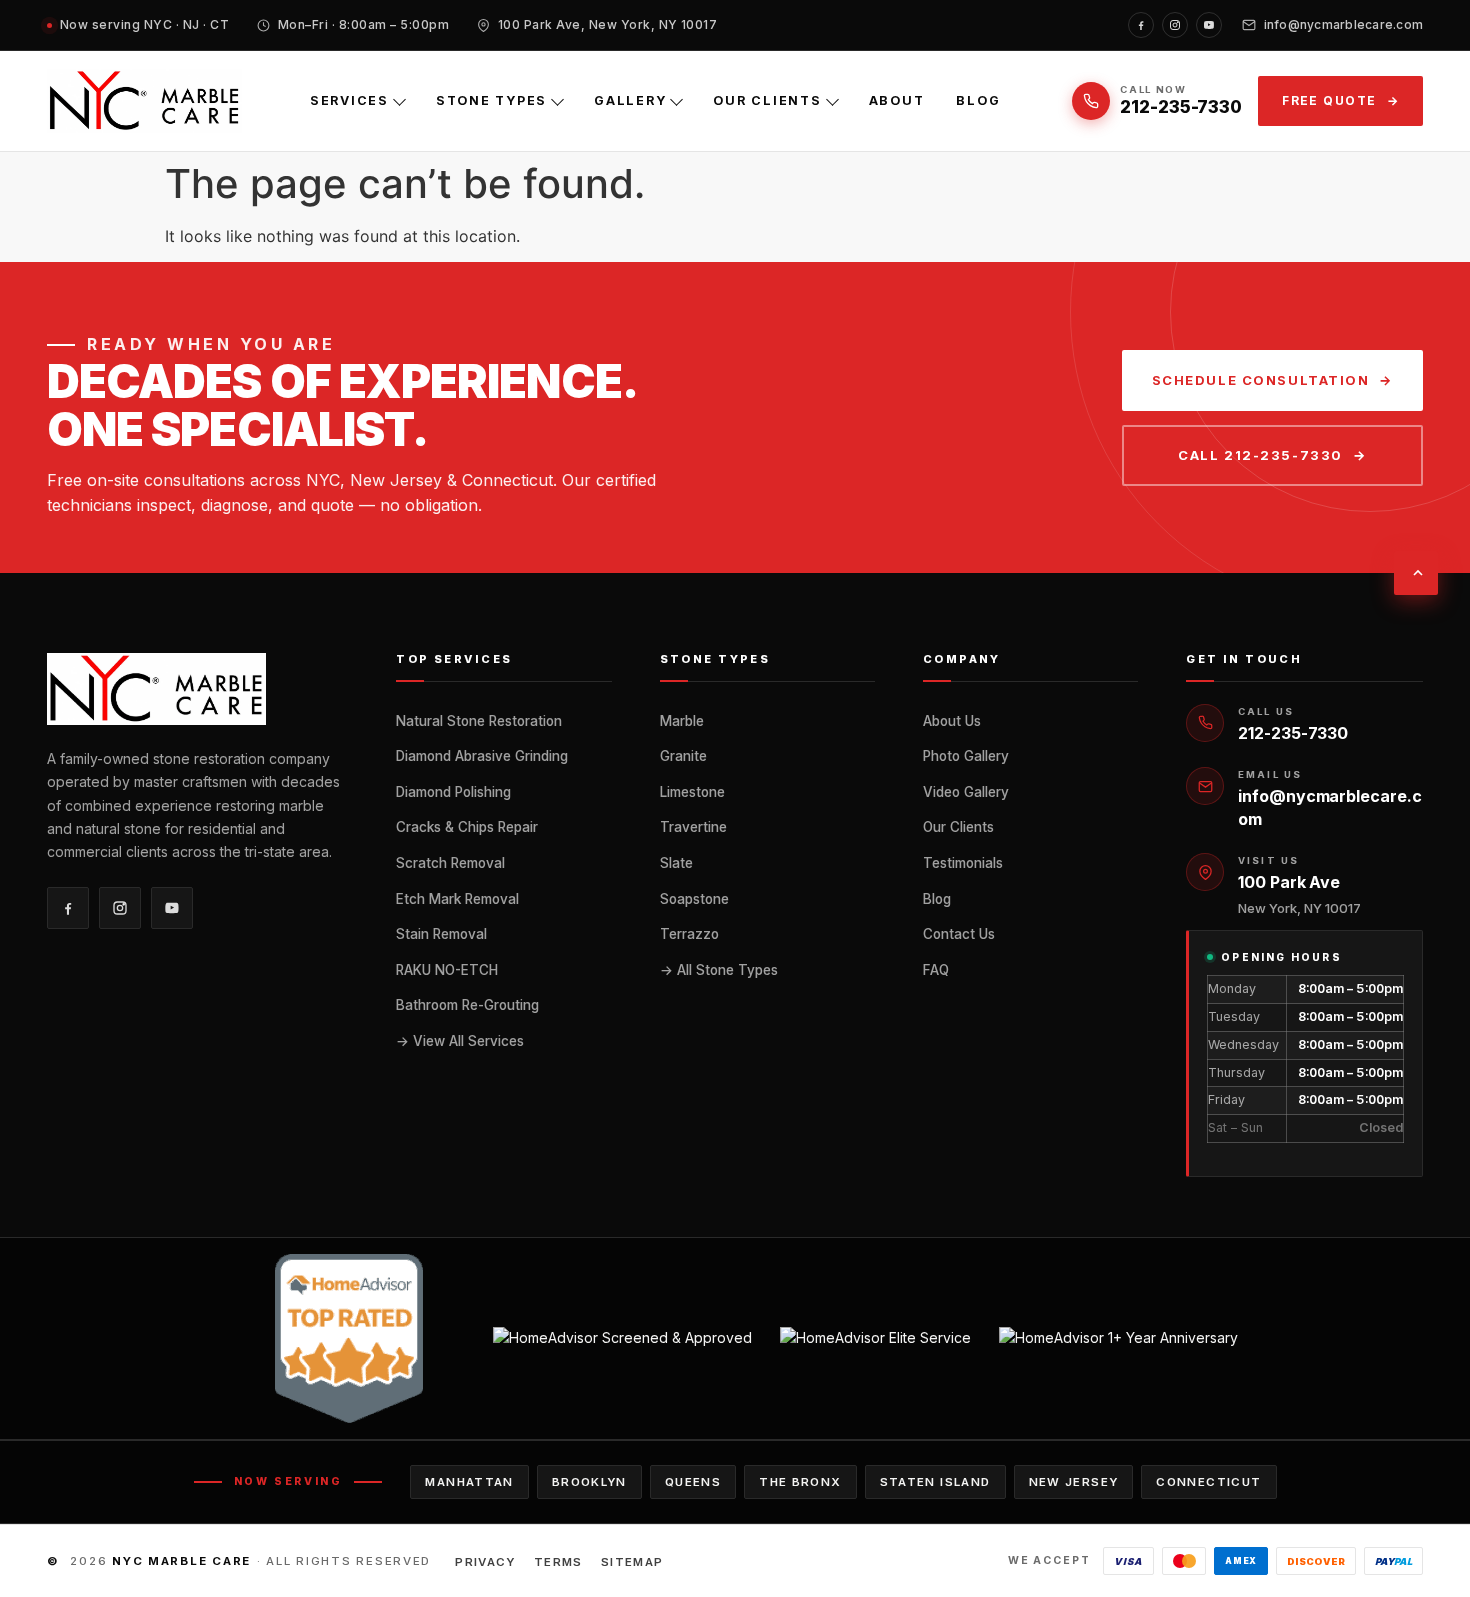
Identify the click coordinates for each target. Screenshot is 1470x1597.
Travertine (693, 827)
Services (349, 100)
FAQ (936, 970)
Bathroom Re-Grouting (467, 1005)
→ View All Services (460, 1041)
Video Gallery (966, 792)
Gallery (630, 100)
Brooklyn (589, 1482)
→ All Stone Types (719, 970)
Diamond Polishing (453, 792)
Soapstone (694, 899)
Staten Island (935, 1482)
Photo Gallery (966, 756)
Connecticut (1208, 1482)
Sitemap (632, 1562)
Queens (693, 1482)
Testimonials (963, 863)
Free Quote (1329, 100)
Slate (676, 863)
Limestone (692, 792)
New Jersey (1074, 1482)
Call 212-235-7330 (1260, 455)
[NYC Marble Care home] (144, 101)
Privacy (485, 1562)
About (897, 100)
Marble (682, 721)
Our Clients (767, 100)
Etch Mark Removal (457, 899)
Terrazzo (689, 934)
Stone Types (491, 100)
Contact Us (959, 934)
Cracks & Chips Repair (467, 827)
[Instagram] (1175, 25)
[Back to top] (1416, 573)
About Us (952, 721)
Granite (683, 756)
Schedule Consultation (1261, 380)
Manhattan (469, 1482)
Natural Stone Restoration (479, 721)
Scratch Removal (450, 863)
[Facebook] (1141, 25)
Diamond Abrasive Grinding (482, 756)
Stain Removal (441, 934)
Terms (558, 1562)
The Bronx (800, 1482)
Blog (978, 100)
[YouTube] (1209, 25)
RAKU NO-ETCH (447, 970)
